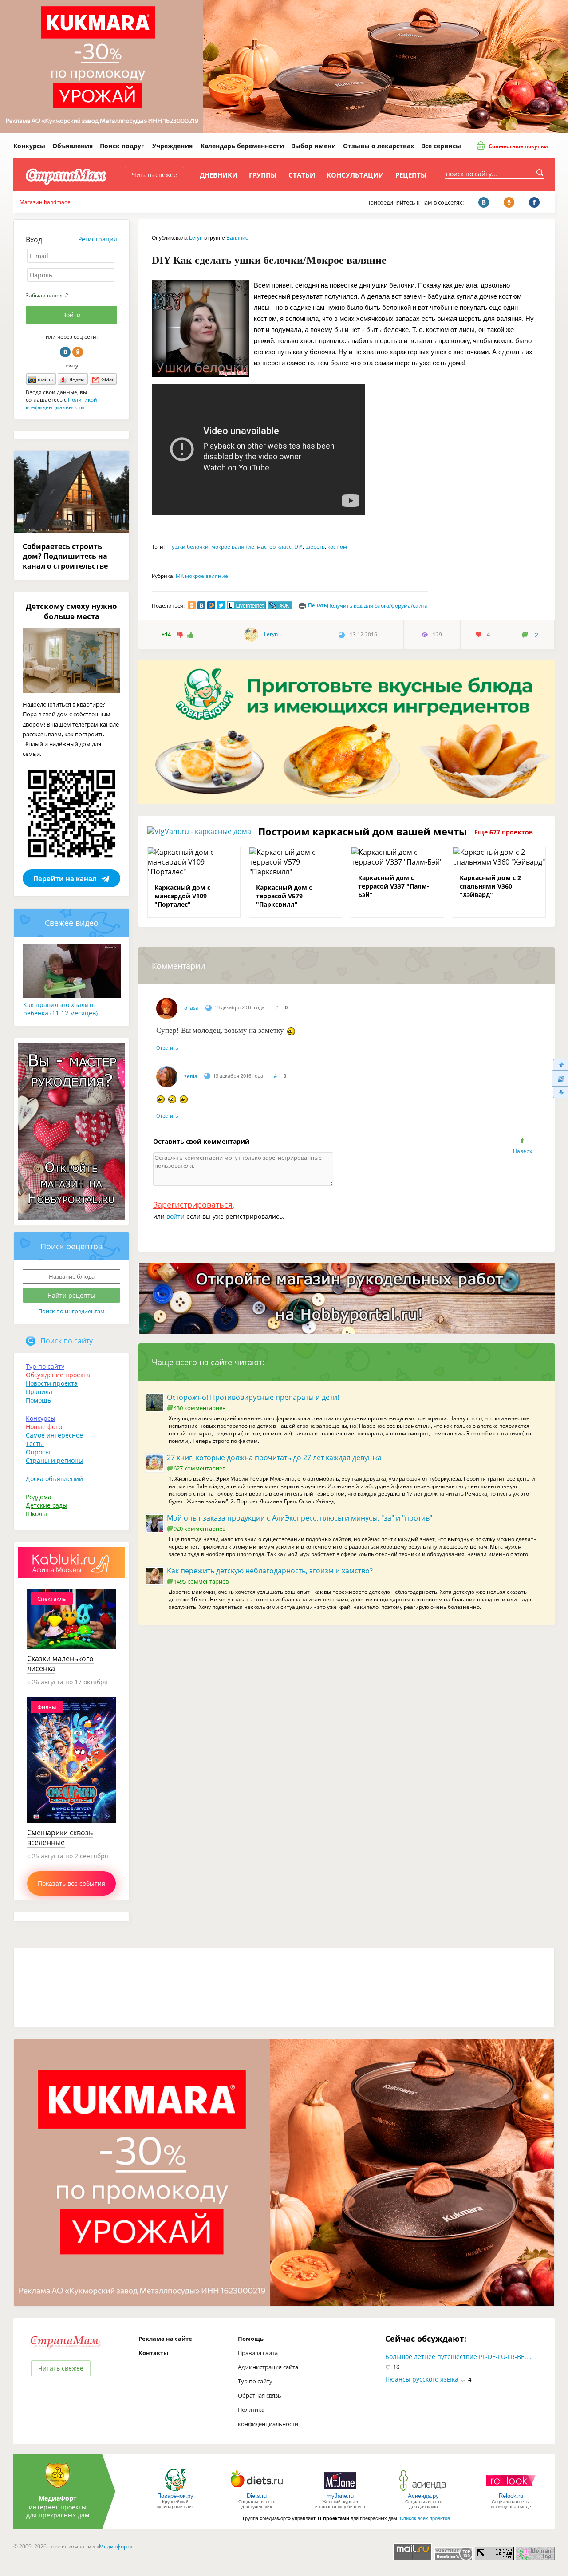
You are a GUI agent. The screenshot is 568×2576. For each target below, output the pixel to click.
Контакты (153, 2353)
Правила (39, 1392)
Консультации (355, 175)
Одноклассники (78, 352)
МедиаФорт (58, 2498)
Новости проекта (52, 1383)
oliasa (191, 1008)
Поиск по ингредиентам (71, 1311)
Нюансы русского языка (422, 2379)
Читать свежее (154, 175)
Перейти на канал (65, 878)
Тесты (35, 1444)
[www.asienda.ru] (424, 2491)
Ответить (167, 1048)
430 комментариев (199, 1408)
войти (176, 1216)
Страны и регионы (55, 1460)
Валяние (237, 238)
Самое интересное (54, 1435)
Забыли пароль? (47, 295)
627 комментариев (199, 1468)
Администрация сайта (268, 2367)
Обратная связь (260, 2395)
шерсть (315, 547)
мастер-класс (274, 547)
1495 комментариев (201, 1581)
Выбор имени (314, 146)
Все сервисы (441, 146)
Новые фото (44, 1427)
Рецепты (411, 175)
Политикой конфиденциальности (61, 403)
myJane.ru (340, 2496)
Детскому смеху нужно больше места (71, 611)
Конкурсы (29, 146)
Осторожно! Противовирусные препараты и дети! (253, 1397)
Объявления (73, 146)
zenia (191, 1076)
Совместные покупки (518, 146)
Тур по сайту (45, 1366)
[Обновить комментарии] (560, 1079)
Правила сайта (258, 2353)
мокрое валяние (233, 547)
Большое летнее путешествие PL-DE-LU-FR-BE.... (458, 2357)
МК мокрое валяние (202, 576)
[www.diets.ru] (257, 2491)
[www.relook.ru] (511, 2491)
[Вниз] (560, 1092)
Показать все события (71, 1883)
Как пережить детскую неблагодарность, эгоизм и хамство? (270, 1571)
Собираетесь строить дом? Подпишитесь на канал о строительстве (65, 556)
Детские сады (47, 1505)
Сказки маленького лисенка (60, 1663)
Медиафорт (114, 2546)
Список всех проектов (425, 2518)
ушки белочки (190, 547)
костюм (337, 547)
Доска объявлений (54, 1479)
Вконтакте (65, 352)
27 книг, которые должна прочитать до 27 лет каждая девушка (274, 1458)
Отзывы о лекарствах (379, 146)
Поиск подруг (122, 146)
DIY (298, 547)
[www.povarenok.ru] (175, 2491)
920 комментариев (199, 1529)
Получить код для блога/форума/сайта (377, 606)
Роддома (39, 1497)
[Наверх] (560, 1065)
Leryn (196, 238)
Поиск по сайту (67, 1341)
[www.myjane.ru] (340, 2491)
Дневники (219, 175)
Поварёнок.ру (175, 2496)
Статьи (302, 175)
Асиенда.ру (423, 2496)
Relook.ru (511, 2496)
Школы (36, 1514)
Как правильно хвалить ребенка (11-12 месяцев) (60, 1009)
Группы (263, 175)
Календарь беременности (242, 146)
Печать (318, 605)
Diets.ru (257, 2496)
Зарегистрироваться (193, 1205)
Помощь (38, 1400)
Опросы (38, 1452)
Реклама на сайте (165, 2339)
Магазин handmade (45, 202)
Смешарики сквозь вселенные (60, 1837)
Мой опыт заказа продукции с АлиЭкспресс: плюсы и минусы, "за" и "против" (300, 1518)
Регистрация (98, 239)
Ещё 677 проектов (504, 832)
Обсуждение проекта (58, 1375)
